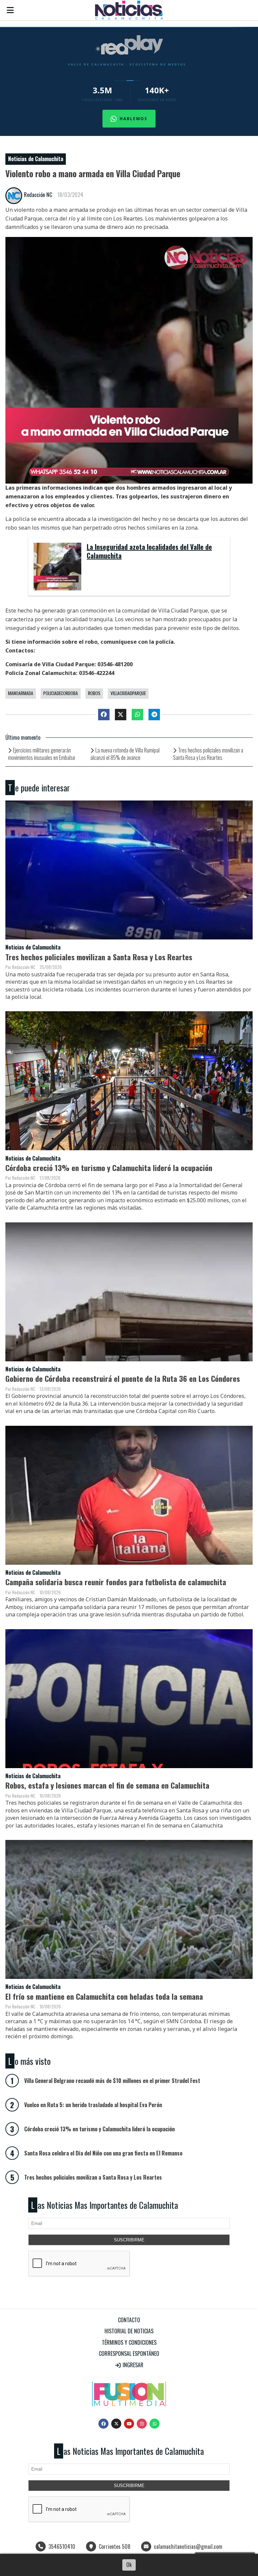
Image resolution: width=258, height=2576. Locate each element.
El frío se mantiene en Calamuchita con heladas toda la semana (104, 1996)
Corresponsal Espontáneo (129, 2353)
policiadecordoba (61, 693)
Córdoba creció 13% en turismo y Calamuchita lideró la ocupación (109, 1168)
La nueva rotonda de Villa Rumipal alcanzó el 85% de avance (125, 754)
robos (94, 693)
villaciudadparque (128, 693)
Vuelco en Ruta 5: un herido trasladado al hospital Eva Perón (93, 2105)
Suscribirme (129, 2240)
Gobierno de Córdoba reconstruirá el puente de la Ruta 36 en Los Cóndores (123, 1378)
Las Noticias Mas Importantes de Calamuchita (104, 2205)
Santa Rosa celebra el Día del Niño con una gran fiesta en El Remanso (103, 2153)
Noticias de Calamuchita (36, 159)
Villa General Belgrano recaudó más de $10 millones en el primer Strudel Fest (112, 2081)
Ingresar (132, 2365)
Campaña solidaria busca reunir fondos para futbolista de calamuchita (116, 1582)
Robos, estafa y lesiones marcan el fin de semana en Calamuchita (107, 1785)
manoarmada (21, 693)
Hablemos (134, 119)
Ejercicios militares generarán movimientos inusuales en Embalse (42, 754)
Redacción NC (38, 195)
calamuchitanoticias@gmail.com (188, 2546)
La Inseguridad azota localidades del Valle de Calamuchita (149, 552)
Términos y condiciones (129, 2342)
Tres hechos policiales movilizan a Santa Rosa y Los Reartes (208, 754)
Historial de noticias (129, 2331)
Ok (129, 2565)
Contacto (129, 2320)
